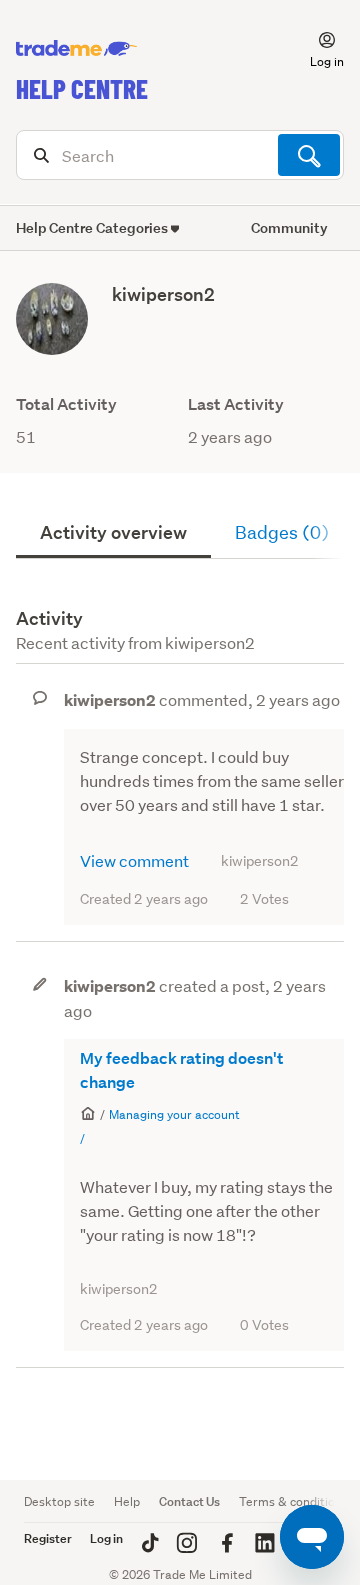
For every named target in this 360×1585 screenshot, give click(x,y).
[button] (315, 49)
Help (127, 1501)
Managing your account (174, 1114)
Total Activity (66, 404)
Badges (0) (282, 532)
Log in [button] (106, 1538)
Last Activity (236, 404)
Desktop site (59, 1501)
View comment (134, 860)
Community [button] (289, 227)
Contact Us (189, 1501)
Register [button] (48, 1538)
